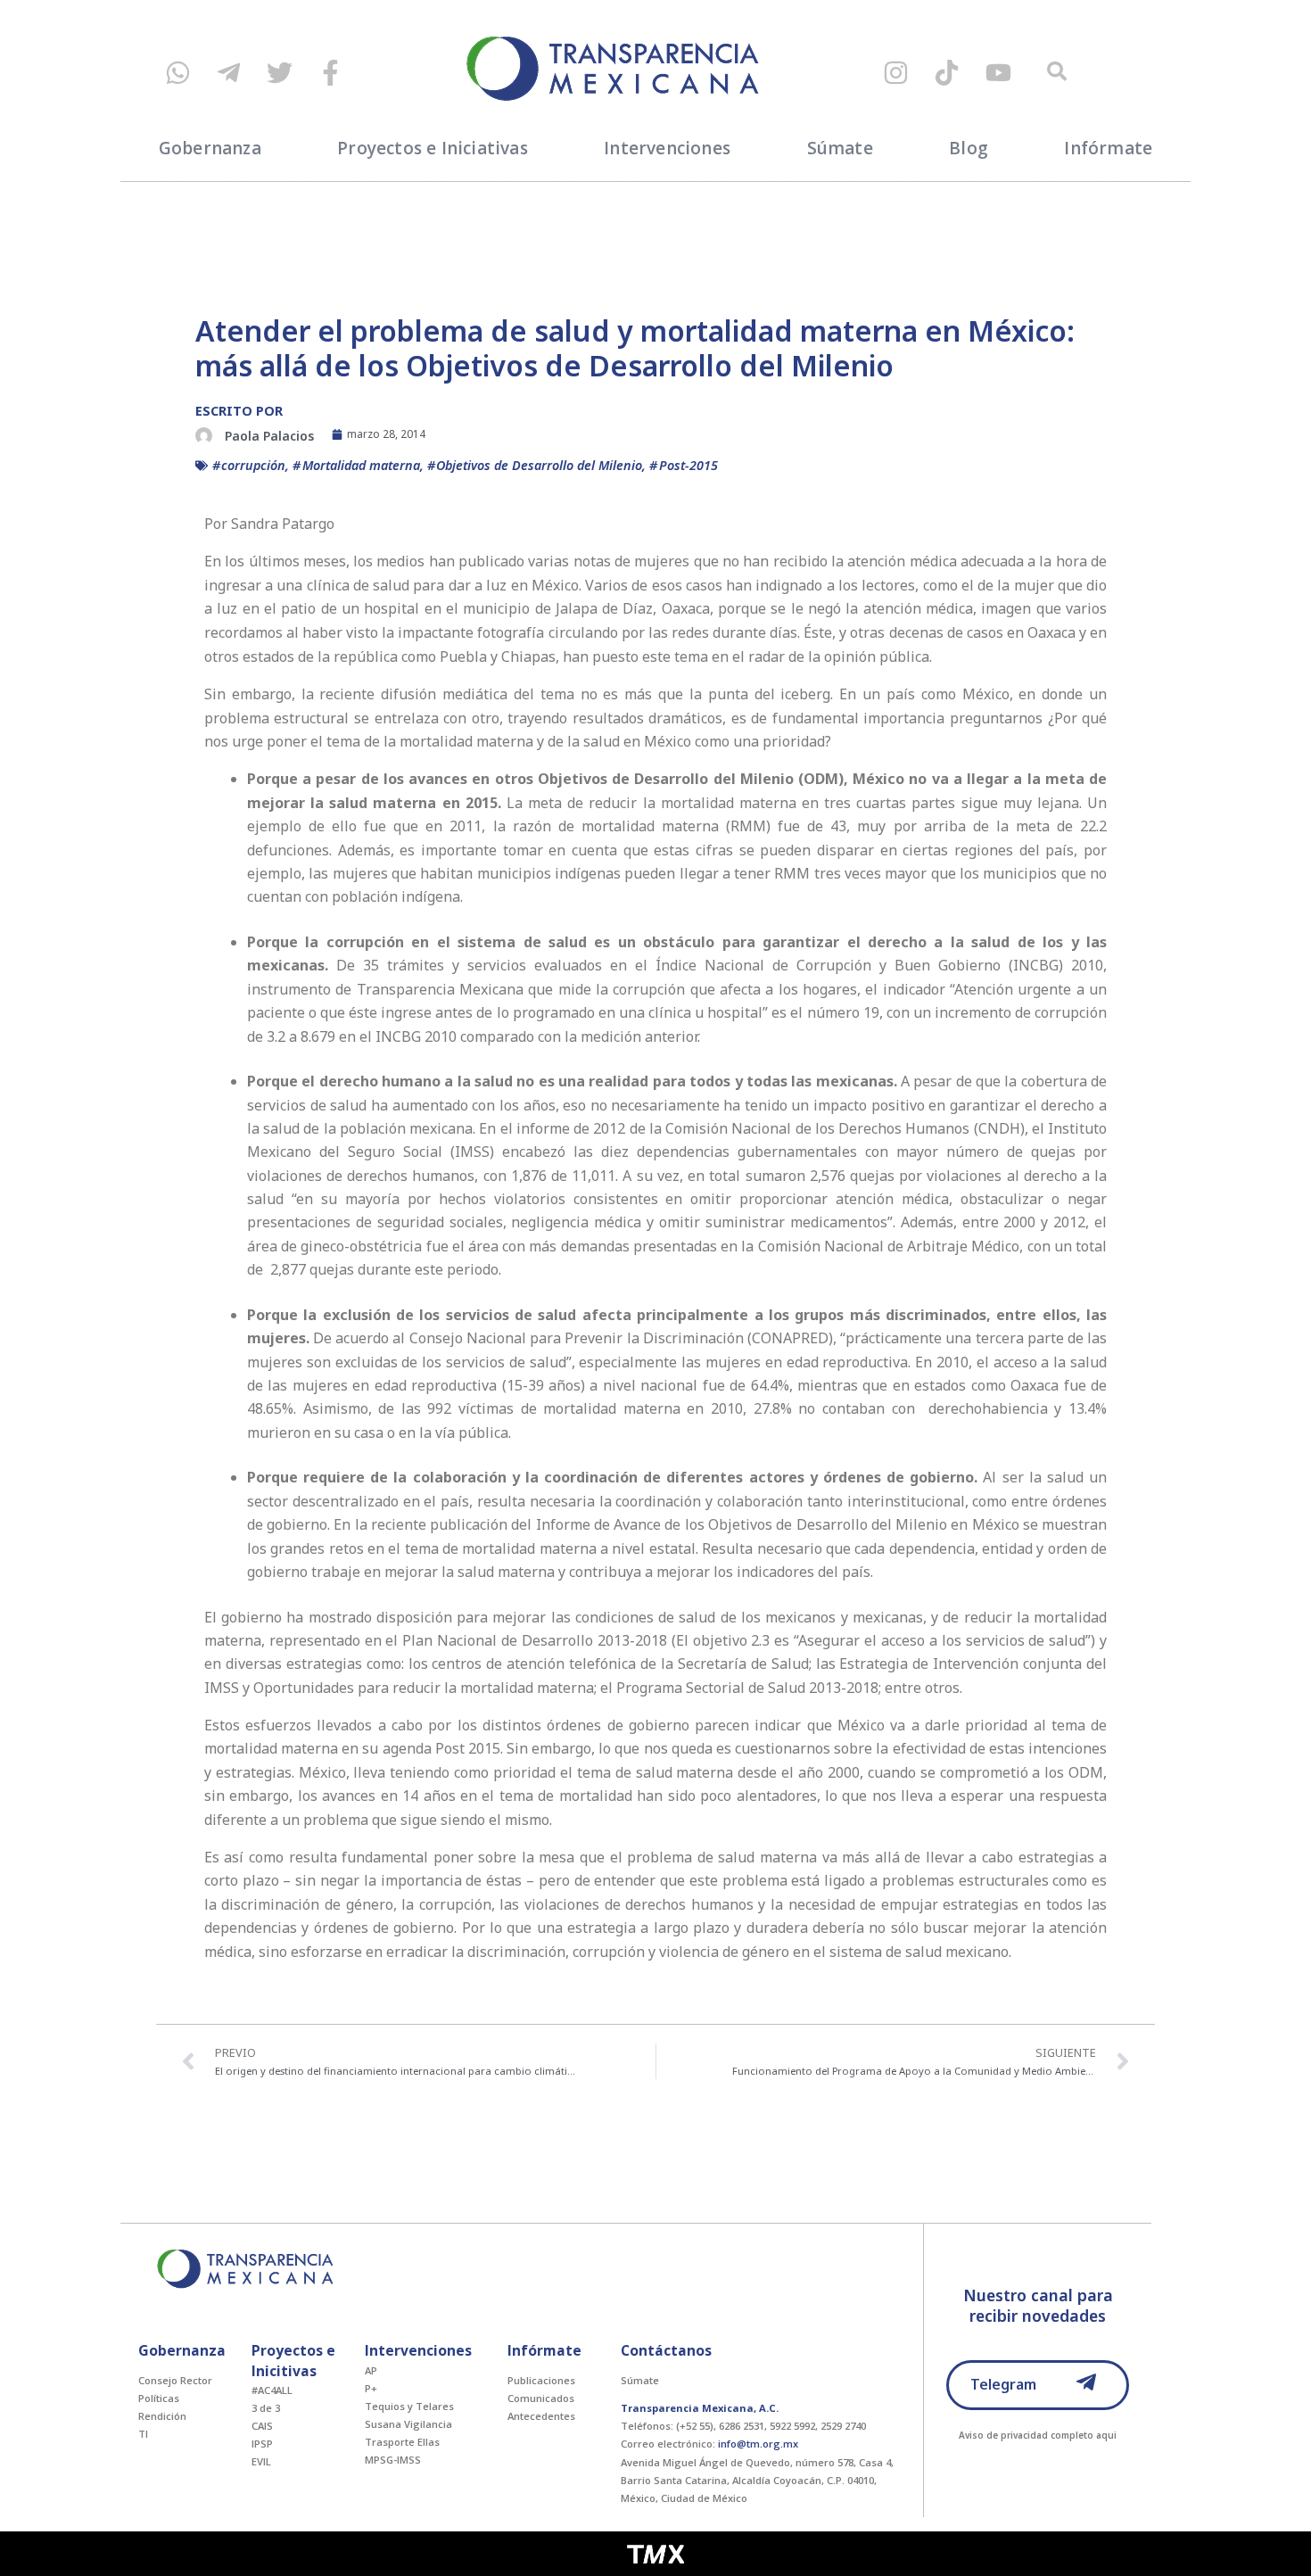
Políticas (159, 2398)
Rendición (162, 2416)
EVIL (261, 2461)
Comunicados (541, 2398)
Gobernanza (210, 148)
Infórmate (1108, 148)
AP (371, 2370)
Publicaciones (541, 2380)
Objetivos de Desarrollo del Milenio (539, 465)
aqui (1106, 2435)
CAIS (262, 2426)
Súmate (840, 148)
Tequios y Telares (409, 2406)
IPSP (262, 2444)
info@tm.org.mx (758, 2444)
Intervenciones (667, 148)
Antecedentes (541, 2416)
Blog (969, 148)
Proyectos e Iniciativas (433, 148)
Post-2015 (688, 465)
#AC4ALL (272, 2390)
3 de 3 (266, 2408)
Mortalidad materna (361, 465)
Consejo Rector (175, 2380)
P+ (371, 2388)
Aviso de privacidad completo (1026, 2435)
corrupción (253, 465)
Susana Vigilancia (408, 2424)
